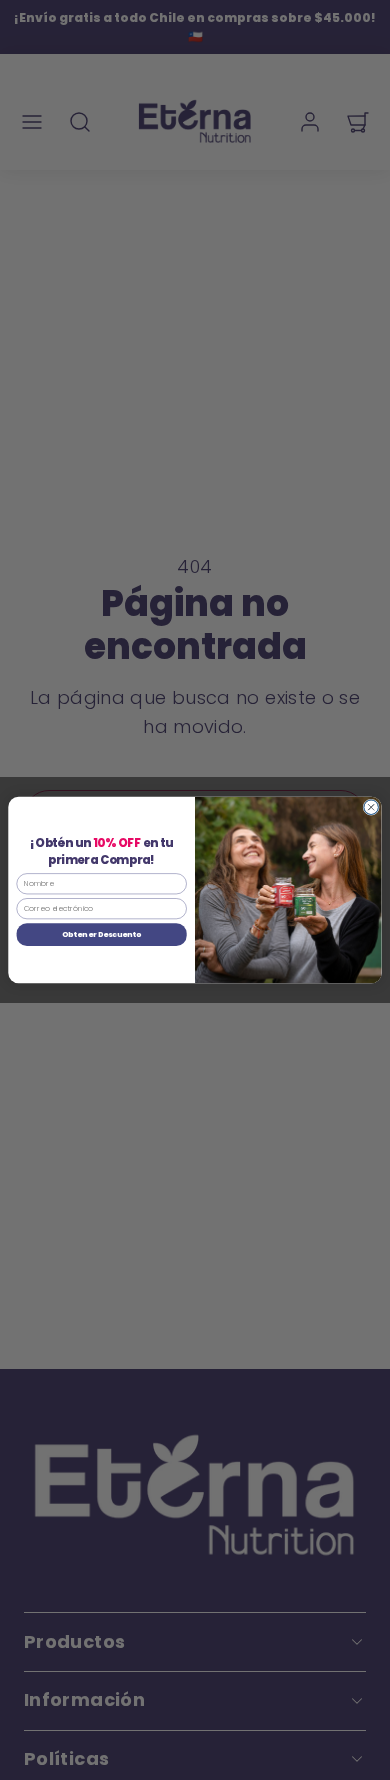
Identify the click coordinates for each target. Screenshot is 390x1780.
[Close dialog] (371, 807)
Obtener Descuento (101, 934)
